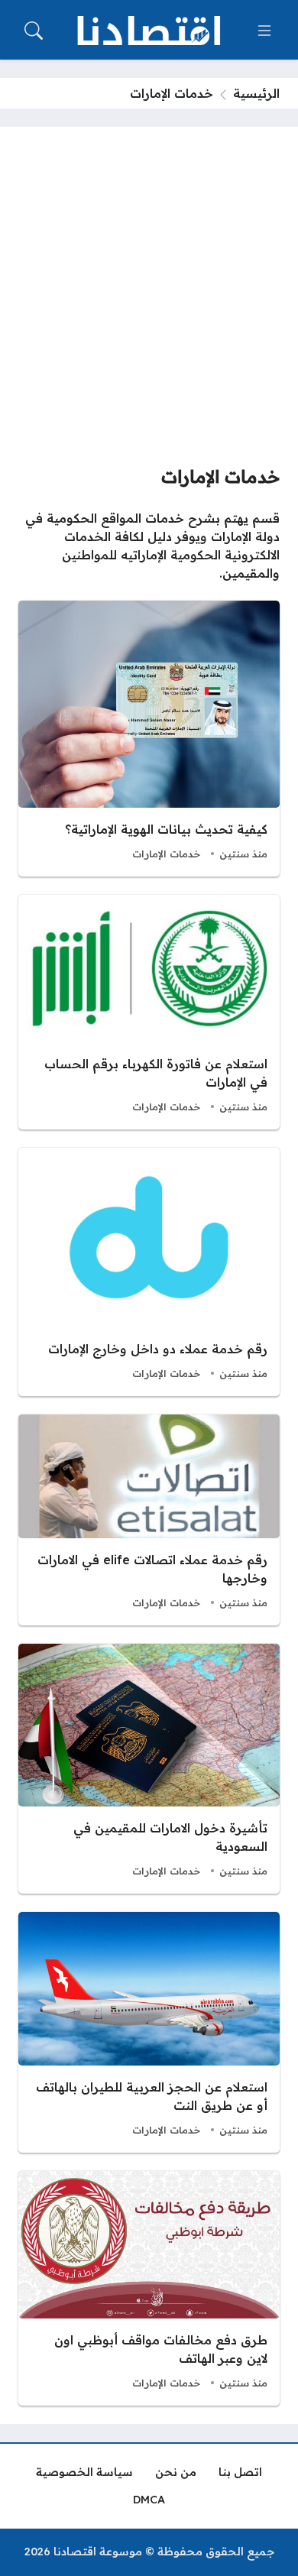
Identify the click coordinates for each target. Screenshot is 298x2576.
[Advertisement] (149, 302)
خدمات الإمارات (166, 854)
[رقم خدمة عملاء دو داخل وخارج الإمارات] (149, 1272)
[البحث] (34, 31)
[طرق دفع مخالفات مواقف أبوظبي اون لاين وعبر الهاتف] (149, 2288)
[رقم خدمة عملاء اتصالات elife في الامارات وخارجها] (149, 1520)
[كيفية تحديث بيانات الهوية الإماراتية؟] (149, 739)
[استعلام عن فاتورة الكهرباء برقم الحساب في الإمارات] (149, 1012)
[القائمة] (264, 31)
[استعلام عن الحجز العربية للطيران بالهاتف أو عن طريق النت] (149, 2032)
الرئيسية (256, 93)
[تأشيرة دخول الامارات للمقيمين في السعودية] (149, 1769)
